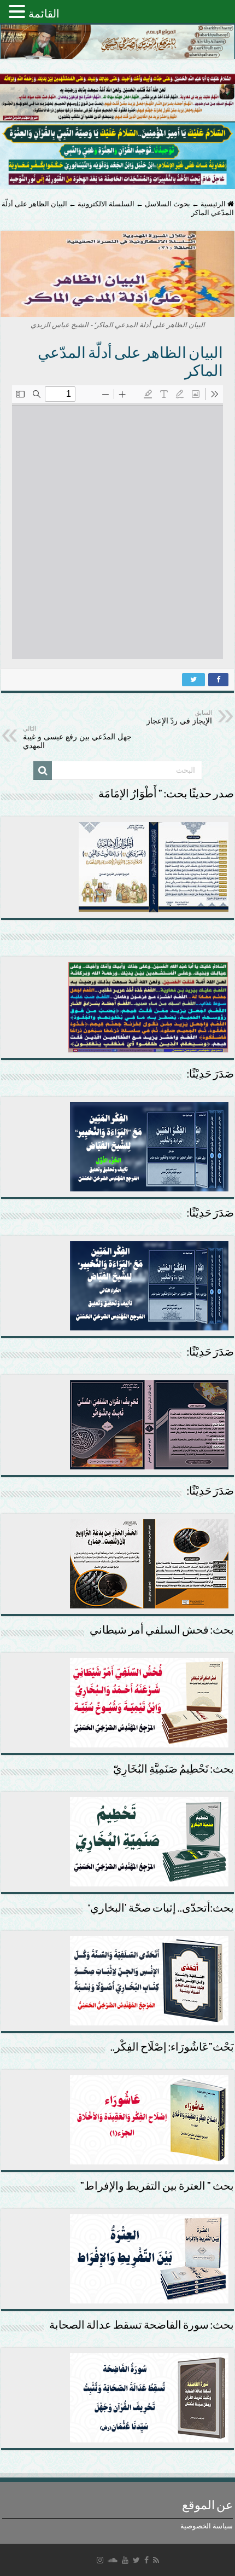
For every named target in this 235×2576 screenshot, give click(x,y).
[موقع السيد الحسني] (117, 42)
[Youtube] (125, 2560)
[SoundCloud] (113, 2560)
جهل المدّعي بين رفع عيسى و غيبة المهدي (77, 737)
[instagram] (100, 2560)
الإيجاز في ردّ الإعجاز (179, 717)
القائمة (44, 14)
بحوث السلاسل (168, 204)
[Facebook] (146, 2560)
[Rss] (156, 2560)
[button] (19, 11)
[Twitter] (136, 2560)
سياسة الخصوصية (207, 2526)
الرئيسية (214, 204)
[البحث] (43, 771)
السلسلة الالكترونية (106, 204)
